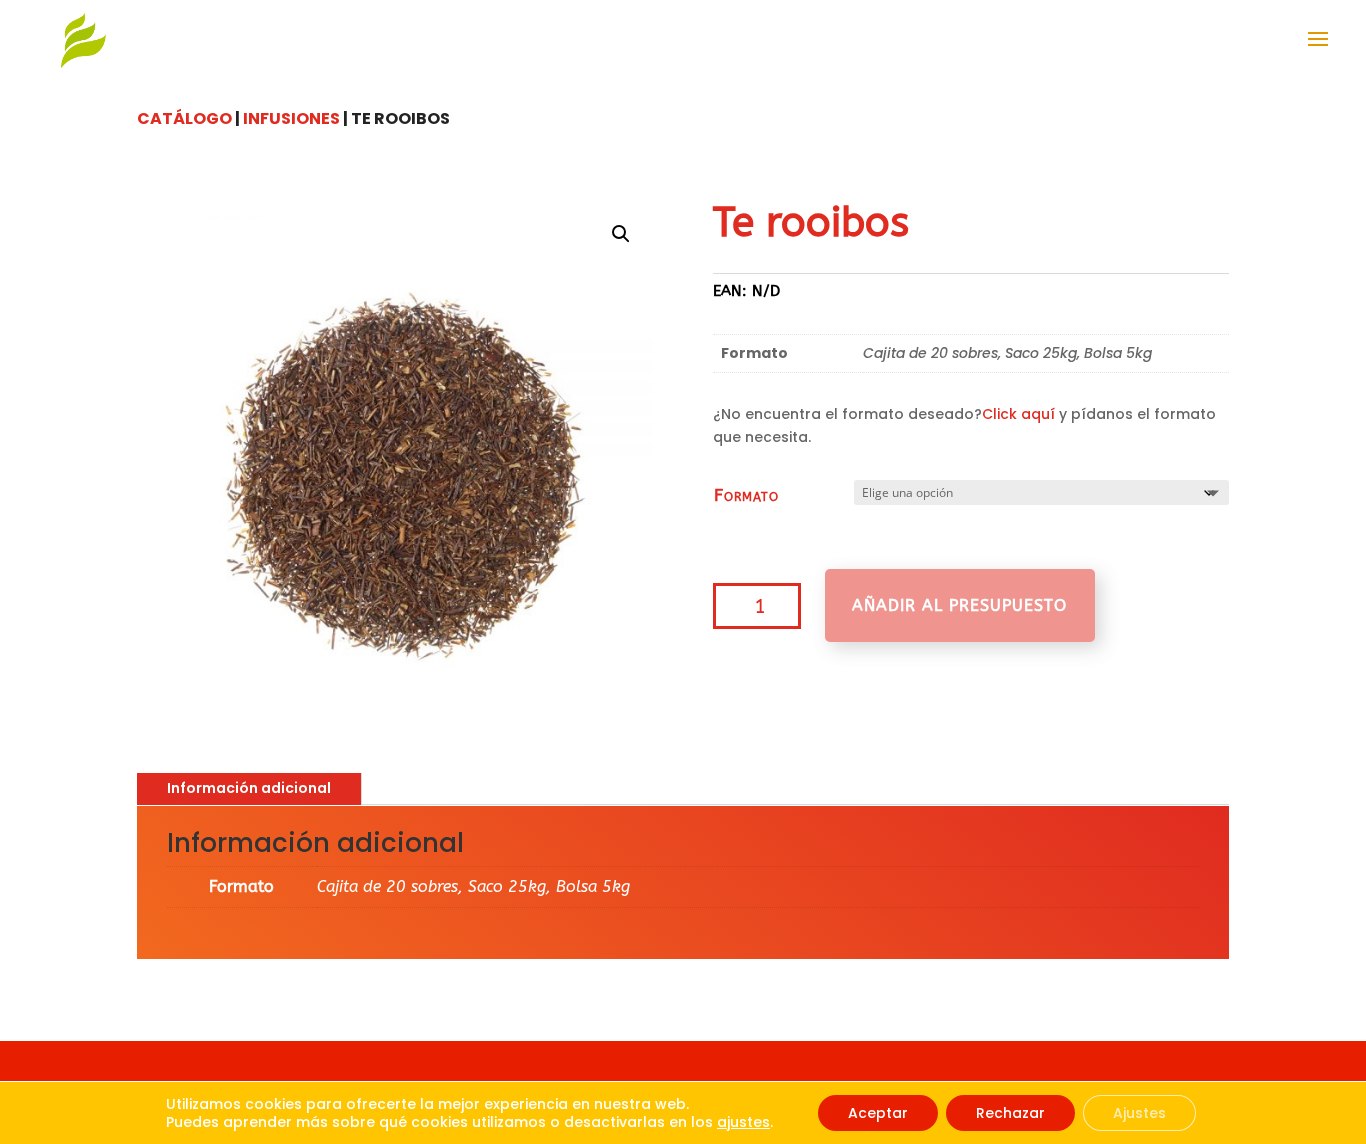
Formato (746, 495)
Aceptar (878, 1113)
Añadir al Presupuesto (959, 605)
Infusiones (291, 118)
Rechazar (1010, 1113)
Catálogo (184, 118)
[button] (621, 234)
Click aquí (1018, 414)
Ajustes (1139, 1113)
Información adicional (249, 788)
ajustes (743, 1122)
